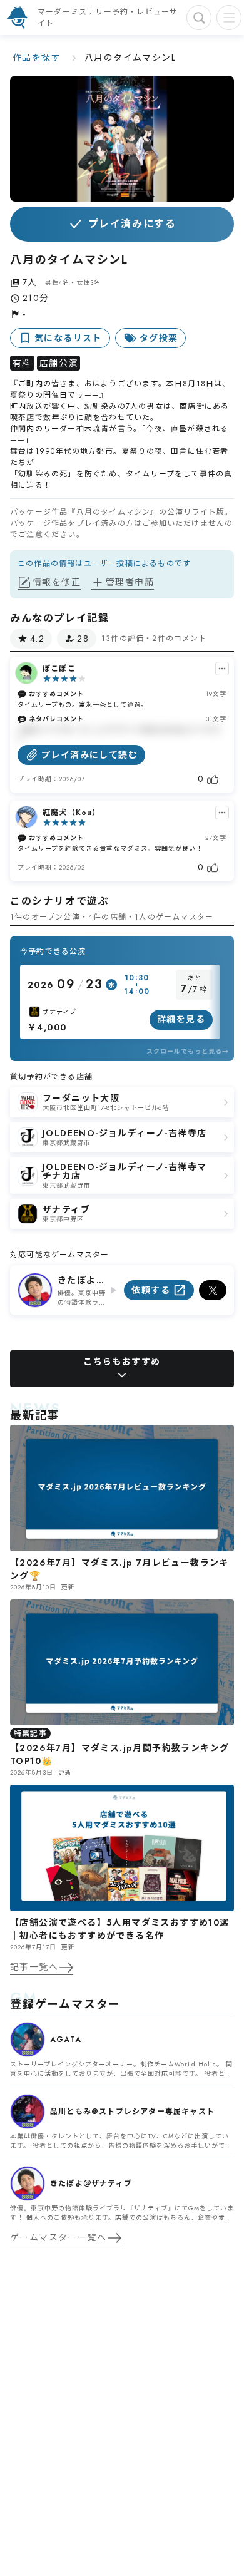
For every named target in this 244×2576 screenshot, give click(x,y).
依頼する (151, 1290)
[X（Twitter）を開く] (213, 1290)
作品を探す (37, 58)
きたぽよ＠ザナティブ (82, 1280)
